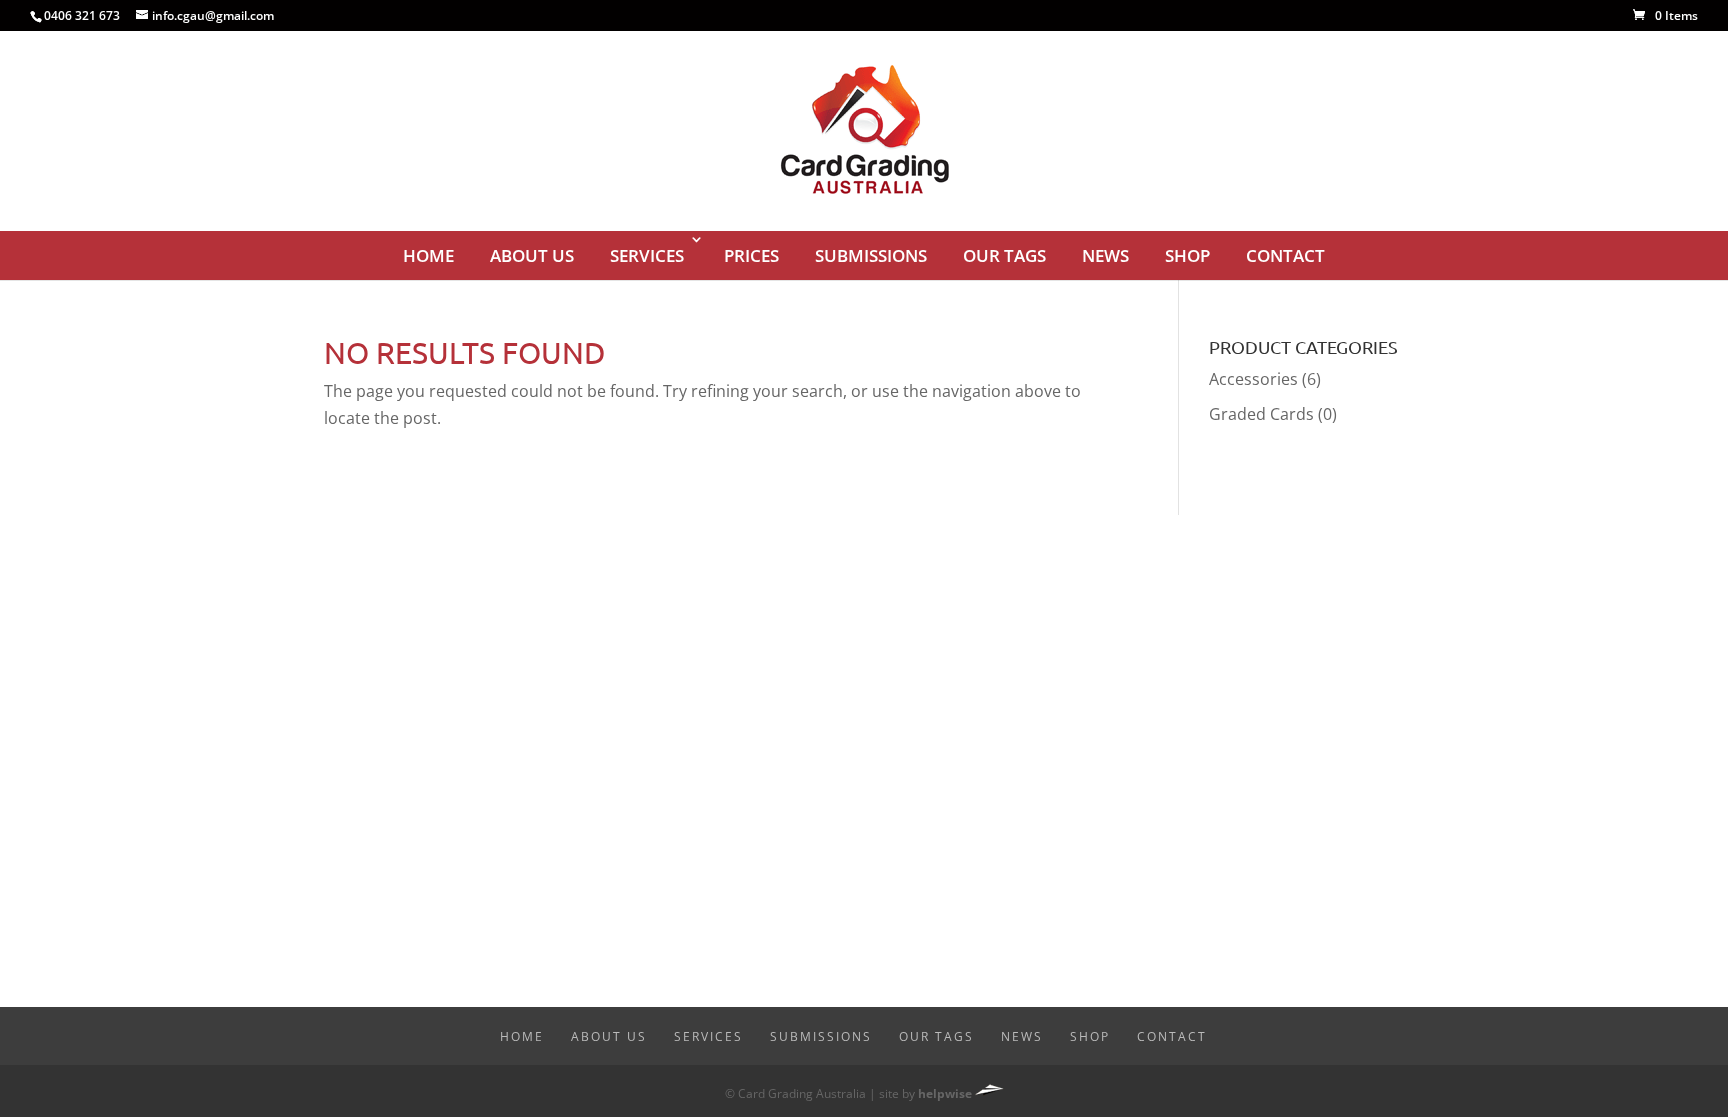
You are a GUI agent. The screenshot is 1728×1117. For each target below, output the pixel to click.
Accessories (1253, 379)
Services (647, 255)
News (1105, 255)
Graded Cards (1261, 414)
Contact (1285, 255)
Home (428, 255)
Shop (1187, 255)
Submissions (871, 255)
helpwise (945, 1093)
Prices (751, 255)
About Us (532, 255)
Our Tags (1004, 255)
